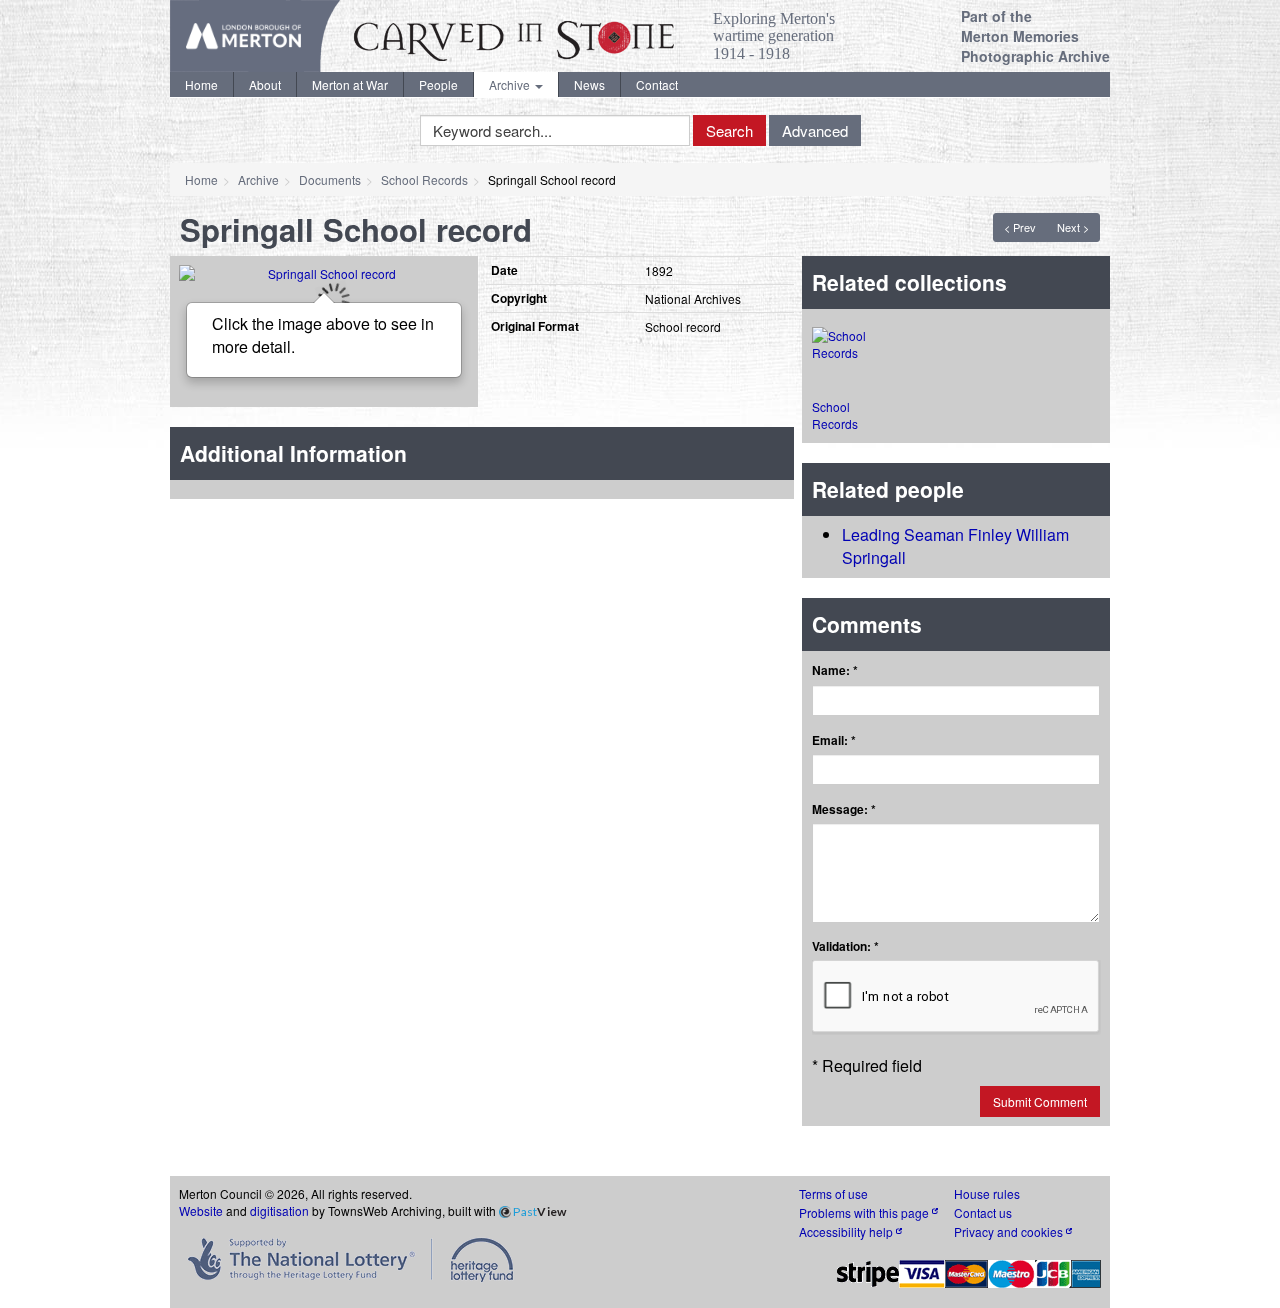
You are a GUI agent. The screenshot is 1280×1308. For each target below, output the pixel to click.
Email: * (834, 740)
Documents (330, 179)
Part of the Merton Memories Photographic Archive (1035, 36)
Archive (511, 84)
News (589, 84)
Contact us (983, 1212)
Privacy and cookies (1010, 1231)
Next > (1073, 227)
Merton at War (350, 84)
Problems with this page (865, 1212)
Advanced (815, 130)
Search (729, 130)
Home (201, 84)
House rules (987, 1193)
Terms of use (833, 1193)
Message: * (844, 809)
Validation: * (845, 946)
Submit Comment (1040, 1101)
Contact (657, 84)
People (438, 84)
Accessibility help (847, 1231)
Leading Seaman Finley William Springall (955, 546)
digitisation (279, 1210)
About (265, 84)
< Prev (1020, 227)
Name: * (835, 670)
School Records (424, 179)
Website (201, 1210)
